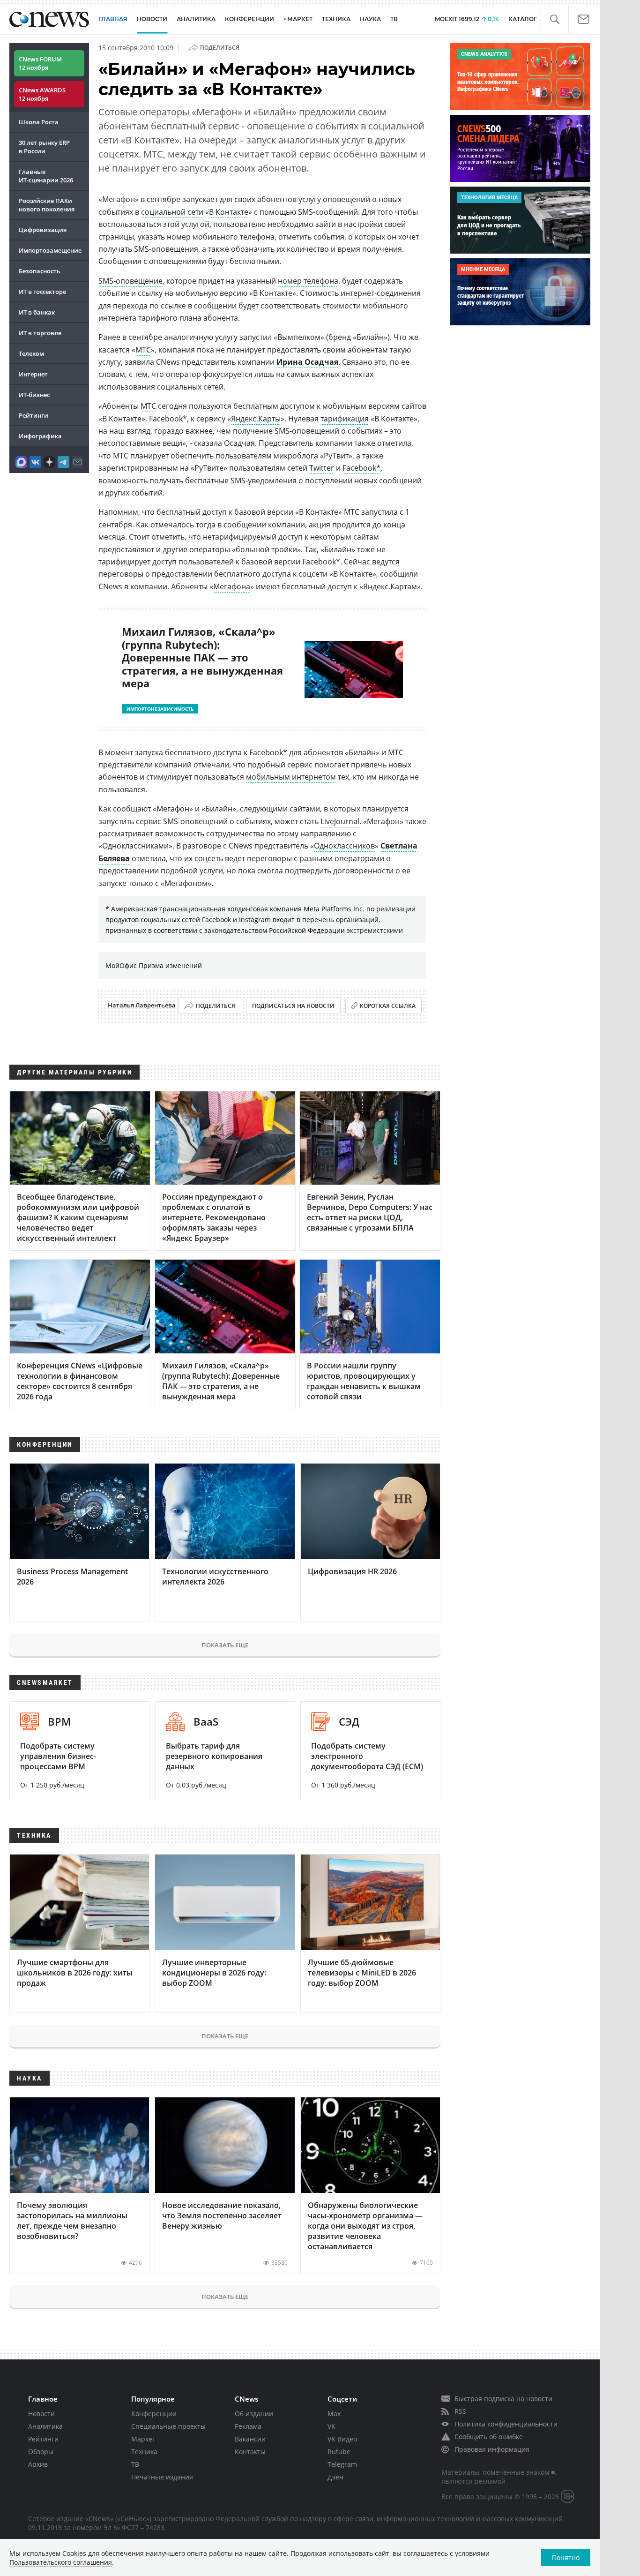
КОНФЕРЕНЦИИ (249, 19)
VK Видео (342, 2439)
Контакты (250, 2452)
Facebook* (361, 468)
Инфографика (40, 436)
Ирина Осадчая (307, 362)
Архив (38, 2464)
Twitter (322, 468)
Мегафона (232, 586)
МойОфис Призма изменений (154, 965)
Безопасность (40, 271)
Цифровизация (43, 230)
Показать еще (225, 1645)
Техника (144, 2452)
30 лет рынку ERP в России (44, 147)
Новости (41, 2414)
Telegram (342, 2464)
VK (331, 2426)
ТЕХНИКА (336, 19)
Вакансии (250, 2439)
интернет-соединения (381, 293)
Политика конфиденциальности (506, 2424)
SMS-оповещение (130, 281)
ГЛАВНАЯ (113, 19)
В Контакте (229, 212)
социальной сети (172, 212)
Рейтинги (33, 415)
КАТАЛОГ (523, 19)
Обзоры (41, 2452)
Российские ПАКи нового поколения (47, 205)
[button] (554, 19)
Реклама (248, 2426)
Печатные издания (162, 2477)
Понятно (566, 2557)
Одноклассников (344, 846)
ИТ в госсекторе (42, 292)
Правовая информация (492, 2449)
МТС (143, 350)
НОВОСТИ (152, 19)
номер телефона (308, 281)
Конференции (154, 2414)
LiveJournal (340, 821)
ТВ (394, 19)
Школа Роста (39, 122)
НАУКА (370, 19)
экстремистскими (375, 930)
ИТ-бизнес (34, 395)
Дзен (335, 2477)
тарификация (345, 419)
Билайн (370, 337)
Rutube (339, 2452)
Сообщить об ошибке (489, 2437)
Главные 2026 (46, 176)
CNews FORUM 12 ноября (40, 63)
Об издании (254, 2414)
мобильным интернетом (291, 777)
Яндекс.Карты (256, 419)
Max (334, 2414)
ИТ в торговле (40, 333)
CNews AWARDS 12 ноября (42, 94)
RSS (460, 2411)
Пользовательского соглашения (61, 2562)
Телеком (31, 353)
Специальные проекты (168, 2426)
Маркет (143, 2439)
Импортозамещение (50, 250)
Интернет (33, 374)
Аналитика (196, 19)
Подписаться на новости (293, 1006)
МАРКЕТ (300, 19)
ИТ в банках (37, 312)
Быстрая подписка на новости (503, 2399)
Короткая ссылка (388, 1006)
